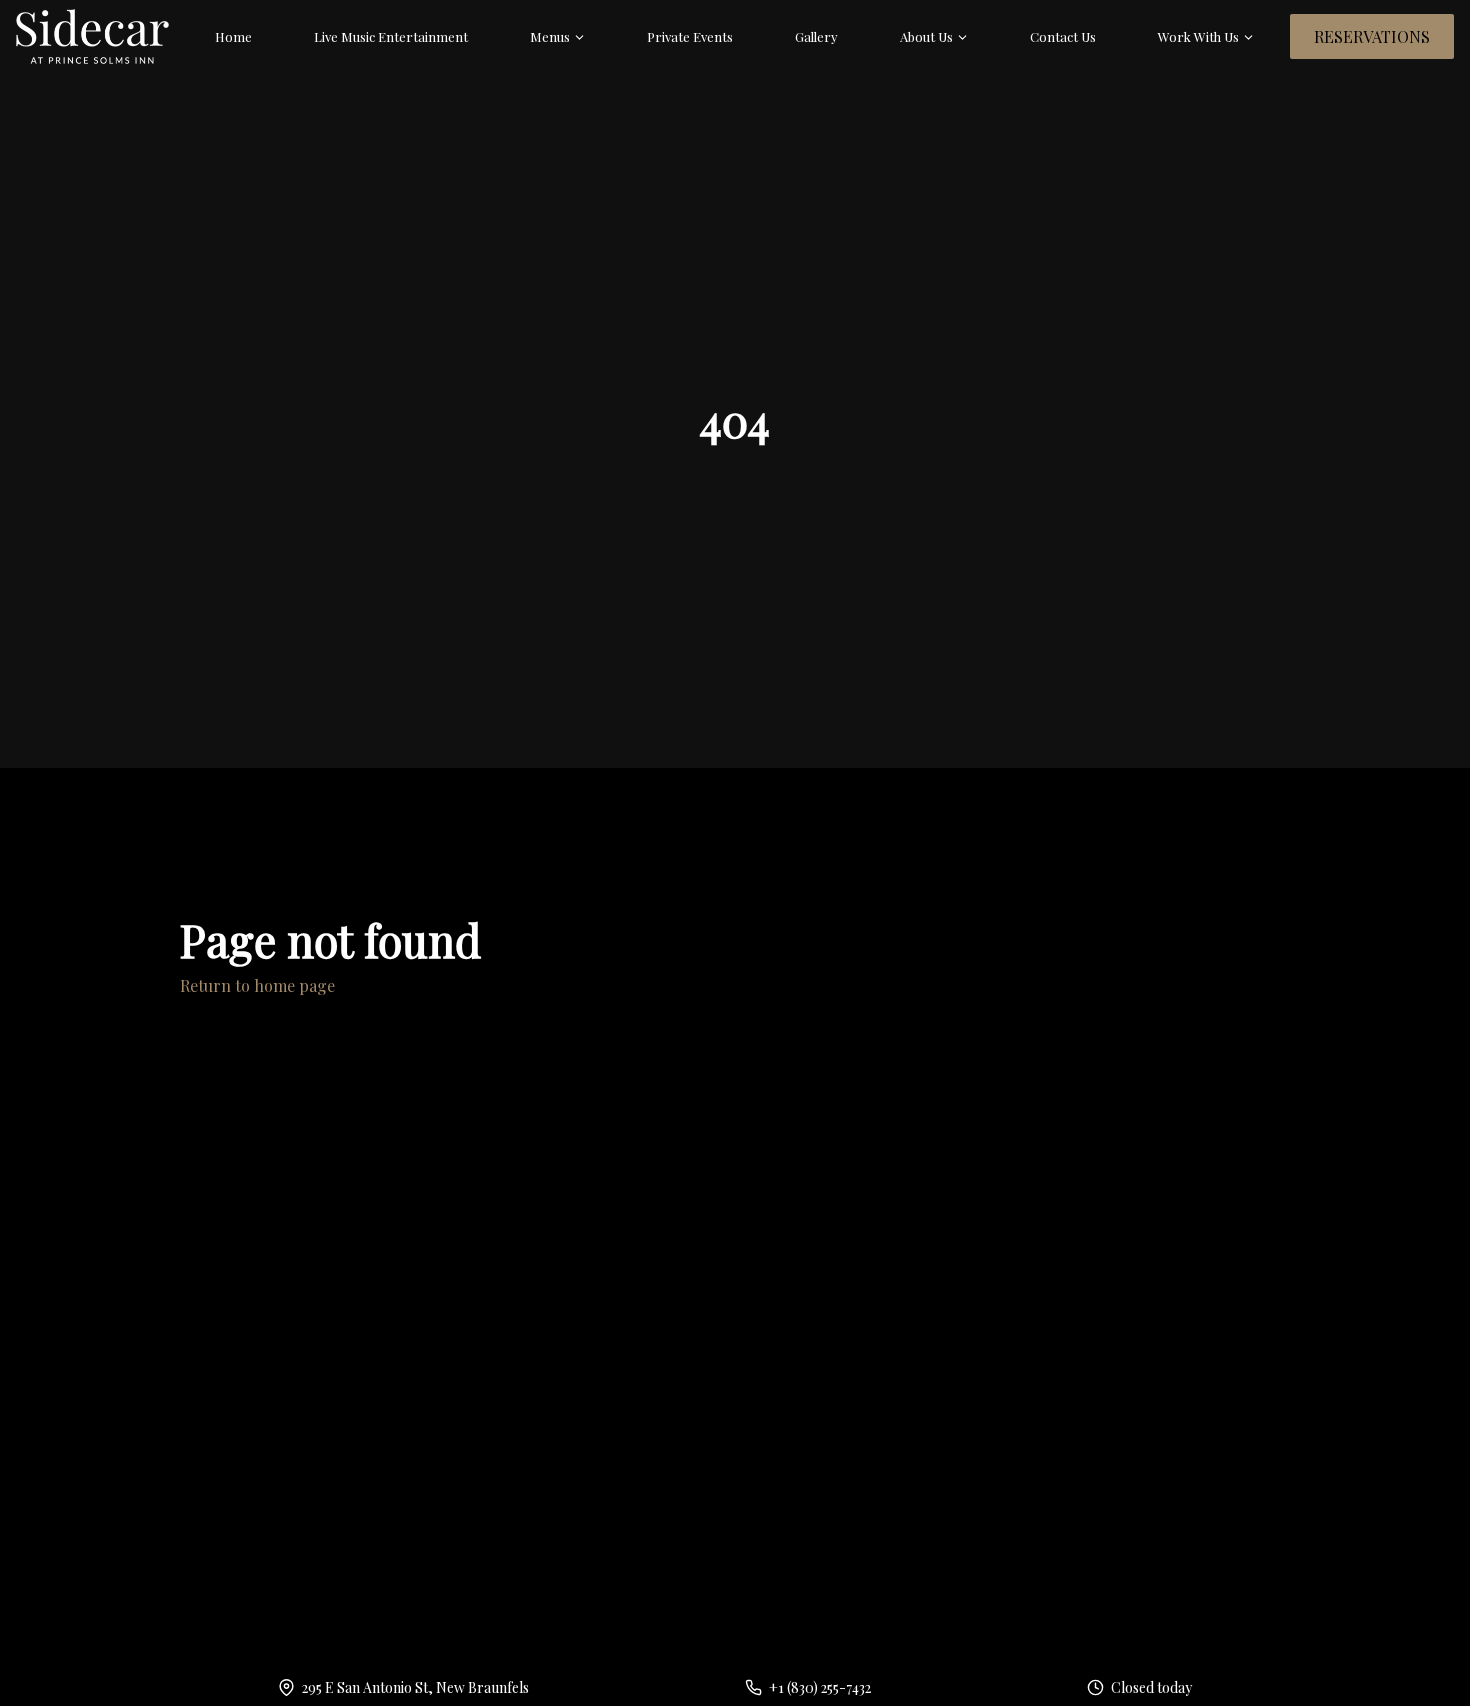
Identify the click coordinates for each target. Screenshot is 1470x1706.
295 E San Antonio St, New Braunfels (415, 1688)
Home (233, 36)
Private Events (690, 36)
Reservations (1372, 36)
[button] (558, 37)
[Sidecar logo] (92, 36)
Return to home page (257, 985)
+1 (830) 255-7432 (820, 1688)
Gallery (816, 36)
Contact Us (1063, 36)
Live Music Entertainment (391, 36)
